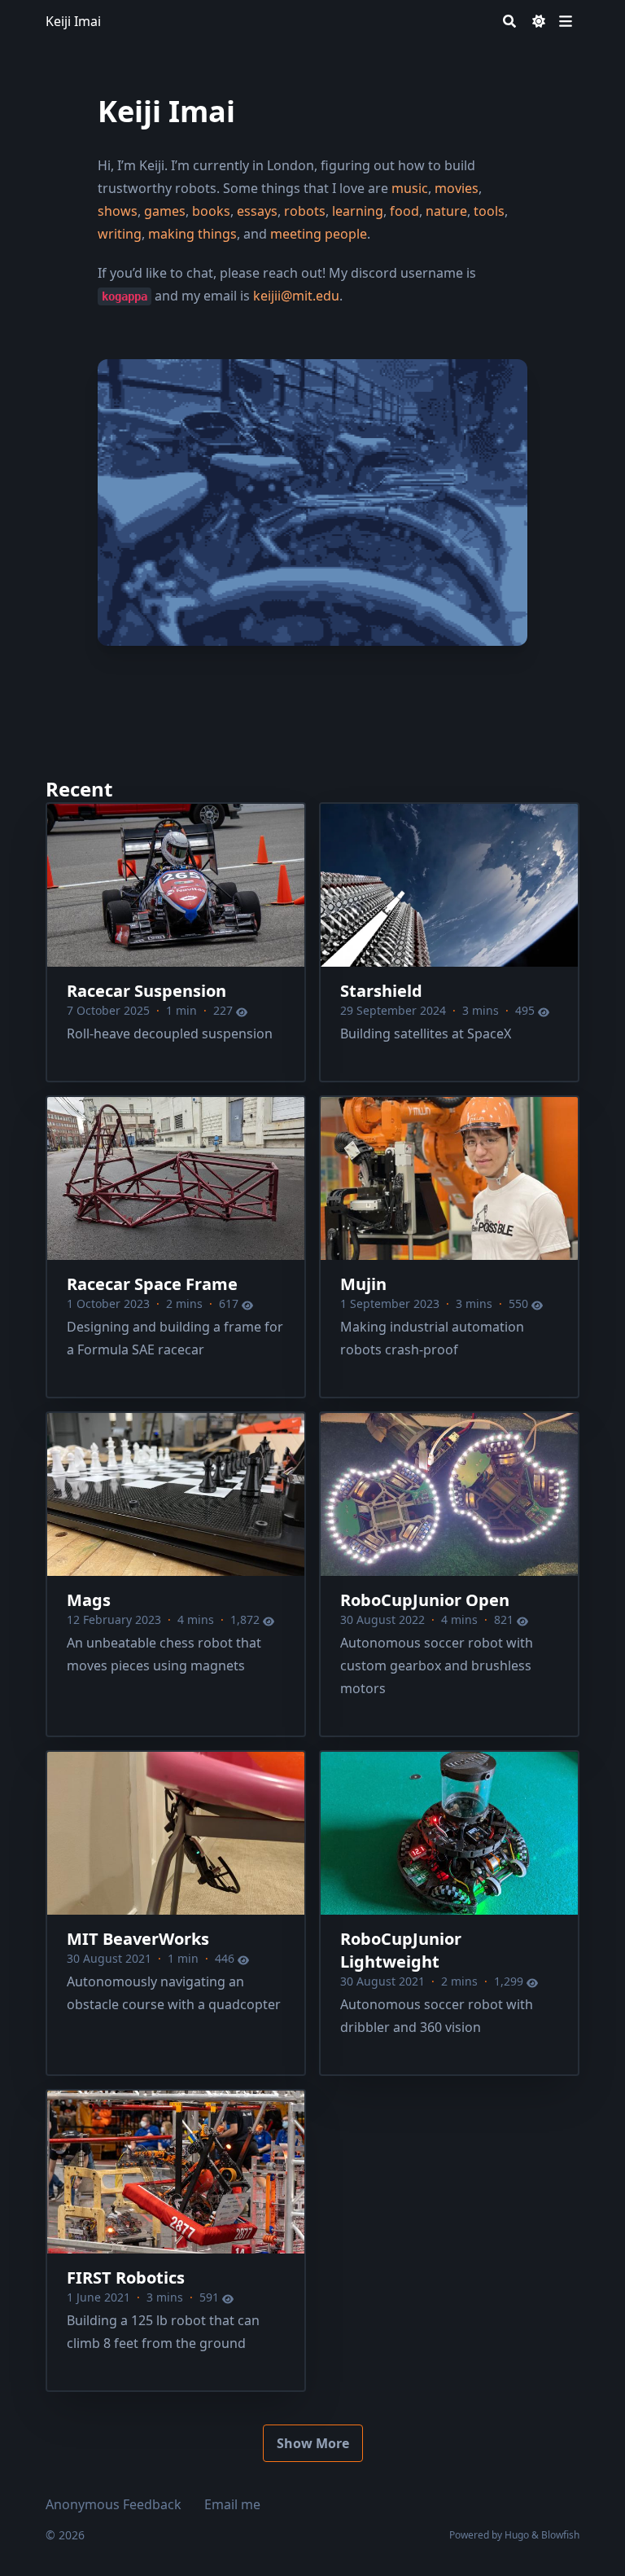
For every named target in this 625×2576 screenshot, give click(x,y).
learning (358, 211)
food (404, 211)
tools (489, 211)
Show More (313, 2443)
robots (305, 211)
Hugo (517, 2535)
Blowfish (560, 2535)
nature (446, 211)
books (211, 211)
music (410, 188)
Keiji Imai (73, 21)
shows (118, 211)
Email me (232, 2504)
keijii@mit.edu (296, 296)
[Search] (509, 21)
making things (192, 234)
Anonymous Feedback (114, 2504)
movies (457, 188)
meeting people (319, 234)
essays (257, 211)
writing (120, 234)
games (165, 211)
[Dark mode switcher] (539, 21)
